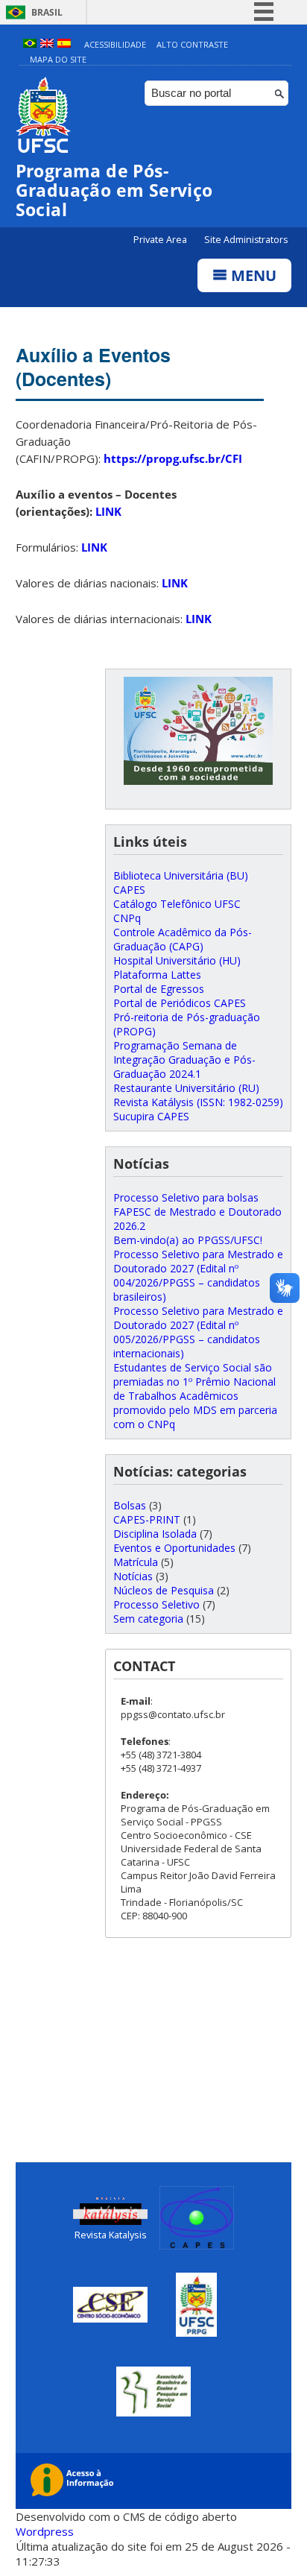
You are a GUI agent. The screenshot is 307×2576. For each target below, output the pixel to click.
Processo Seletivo (156, 1604)
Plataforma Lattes (157, 975)
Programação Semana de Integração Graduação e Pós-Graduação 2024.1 (184, 1060)
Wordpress (45, 2531)
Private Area (161, 240)
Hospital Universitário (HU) (177, 960)
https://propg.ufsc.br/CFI (173, 458)
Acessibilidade (115, 44)
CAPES (129, 890)
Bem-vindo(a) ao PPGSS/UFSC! (188, 1240)
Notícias (133, 1576)
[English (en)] (47, 44)
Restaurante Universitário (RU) (186, 1088)
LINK (108, 511)
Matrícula (136, 1562)
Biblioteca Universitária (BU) (181, 875)
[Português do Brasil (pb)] (30, 44)
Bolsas (130, 1505)
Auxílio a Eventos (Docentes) (93, 367)
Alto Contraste (192, 44)
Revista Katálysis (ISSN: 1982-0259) (198, 1102)
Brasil (47, 12)
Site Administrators (246, 240)
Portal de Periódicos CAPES (180, 1003)
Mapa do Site (58, 59)
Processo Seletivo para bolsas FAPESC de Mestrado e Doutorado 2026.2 (197, 1212)
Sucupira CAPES (151, 1116)
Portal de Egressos (159, 989)
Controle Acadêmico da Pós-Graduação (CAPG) (183, 939)
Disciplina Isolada (155, 1534)
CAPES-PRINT (147, 1519)
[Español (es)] (64, 44)
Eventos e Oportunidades (174, 1548)
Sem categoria (148, 1619)
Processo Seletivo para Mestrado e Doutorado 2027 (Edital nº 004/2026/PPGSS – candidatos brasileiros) (198, 1275)
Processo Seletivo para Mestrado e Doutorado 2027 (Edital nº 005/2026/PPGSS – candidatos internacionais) (198, 1332)
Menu (252, 275)
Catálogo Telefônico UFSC (177, 904)
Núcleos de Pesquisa (164, 1590)
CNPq (127, 918)
